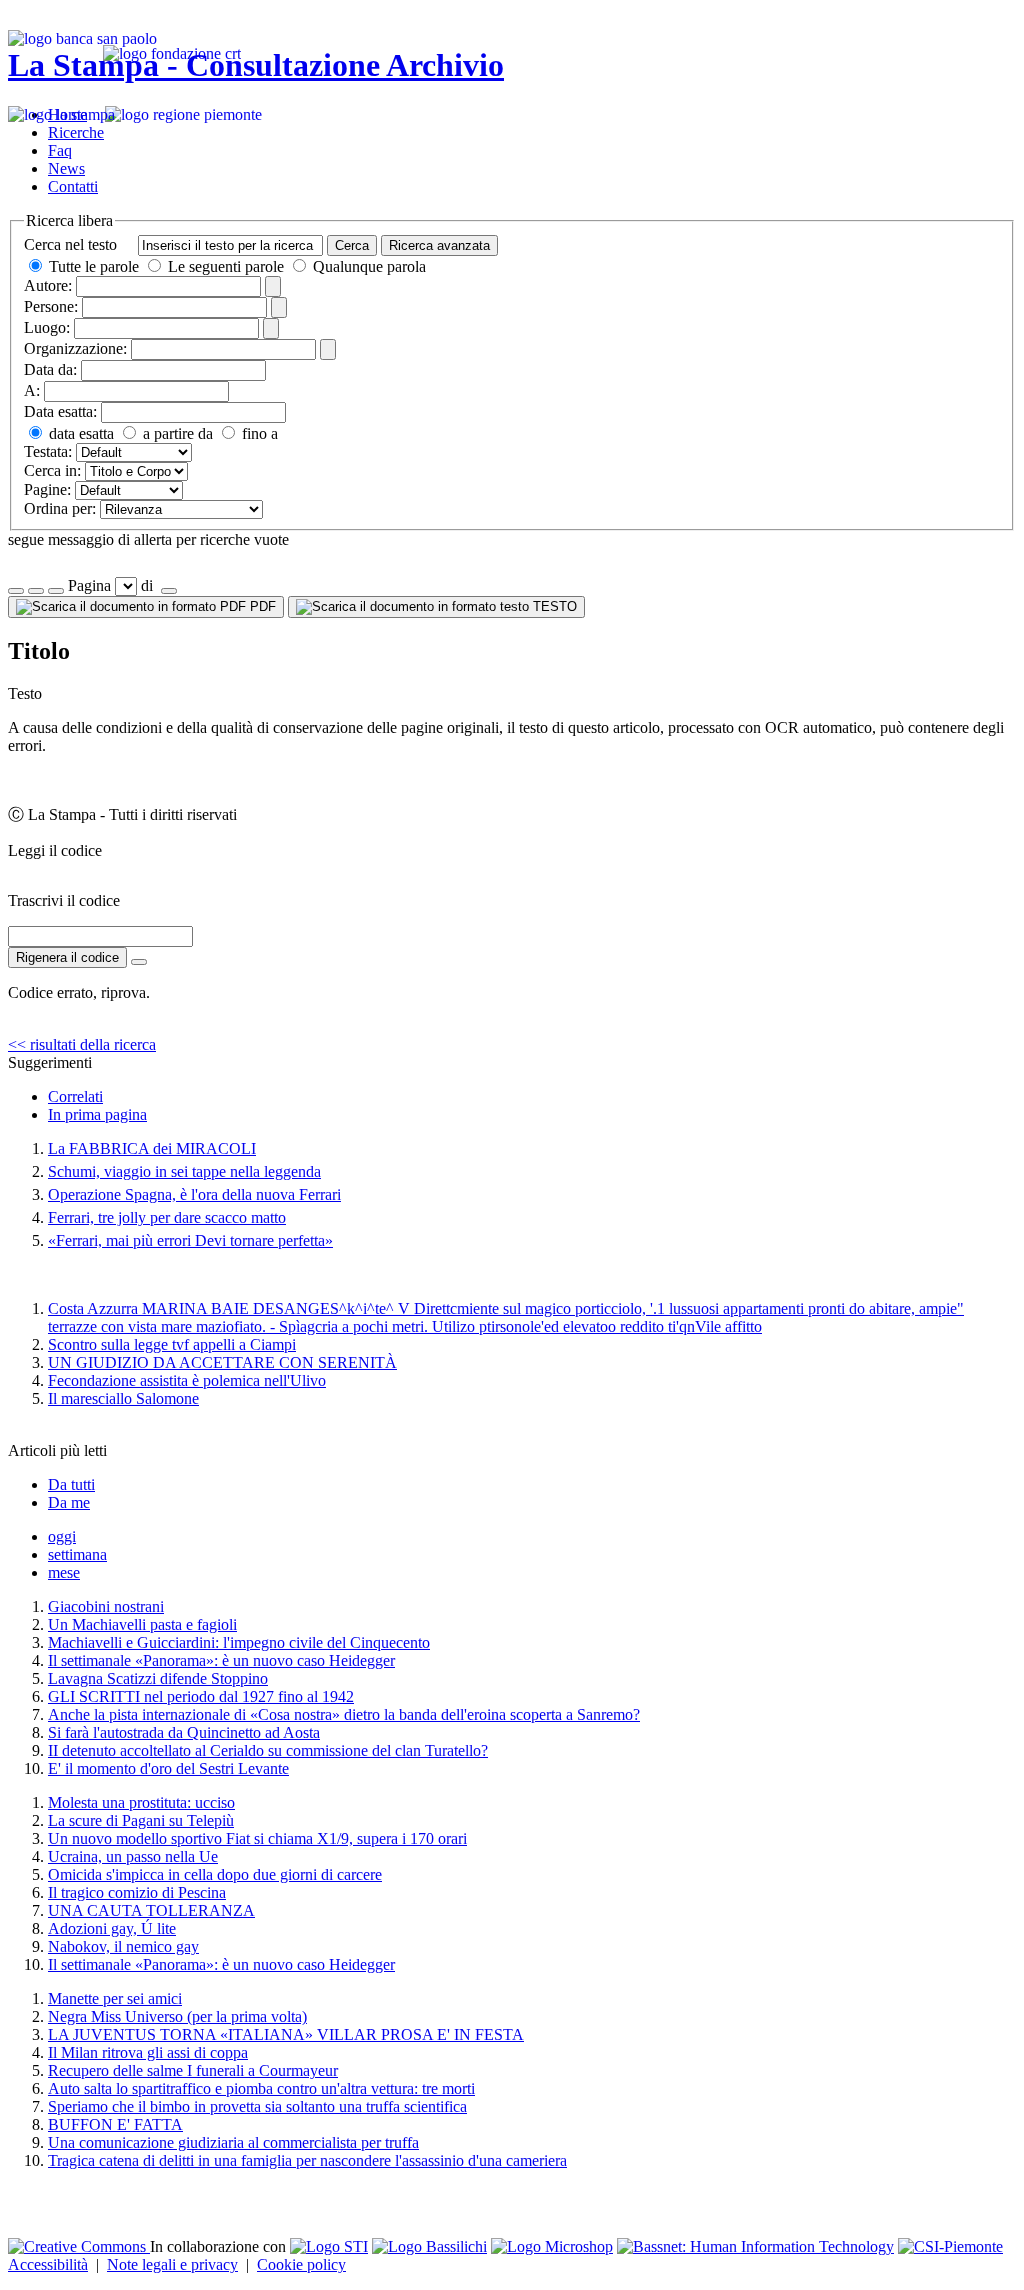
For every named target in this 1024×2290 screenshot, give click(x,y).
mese (64, 1572)
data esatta (79, 433)
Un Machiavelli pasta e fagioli (142, 1624)
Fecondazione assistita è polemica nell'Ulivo (187, 1380)
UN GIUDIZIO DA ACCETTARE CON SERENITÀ (222, 1362)
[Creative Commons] (79, 2246)
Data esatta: (60, 411)
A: (32, 390)
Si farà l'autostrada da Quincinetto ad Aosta (184, 1732)
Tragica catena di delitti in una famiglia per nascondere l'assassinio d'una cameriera (307, 2160)
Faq (60, 150)
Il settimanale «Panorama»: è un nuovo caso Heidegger (221, 1660)
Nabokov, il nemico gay (123, 1946)
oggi (62, 1536)
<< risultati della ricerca (82, 1044)
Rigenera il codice (67, 957)
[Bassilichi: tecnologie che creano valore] (429, 2246)
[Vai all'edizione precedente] (16, 591)
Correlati (75, 1096)
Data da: (50, 369)
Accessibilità (48, 2264)
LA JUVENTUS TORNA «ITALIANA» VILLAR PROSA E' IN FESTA (286, 2034)
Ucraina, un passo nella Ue (133, 1856)
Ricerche (76, 132)
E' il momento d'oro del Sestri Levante (168, 1768)
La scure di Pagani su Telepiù (141, 1820)
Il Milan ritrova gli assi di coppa (148, 2052)
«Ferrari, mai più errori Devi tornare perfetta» (190, 1240)
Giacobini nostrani (106, 1606)
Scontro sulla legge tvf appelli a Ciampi (172, 1344)
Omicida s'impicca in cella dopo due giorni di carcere (215, 1874)
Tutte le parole (94, 266)
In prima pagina (97, 1114)
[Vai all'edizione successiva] (36, 591)
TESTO (553, 606)
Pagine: (47, 489)
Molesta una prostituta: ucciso (141, 1802)
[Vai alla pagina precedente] (56, 591)
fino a (258, 433)
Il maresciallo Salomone (123, 1398)
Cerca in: (52, 470)
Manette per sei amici (115, 1998)
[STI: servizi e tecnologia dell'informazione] (329, 2246)
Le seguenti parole (226, 266)
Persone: (51, 306)
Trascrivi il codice (64, 900)
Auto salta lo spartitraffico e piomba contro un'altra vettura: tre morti (261, 2088)
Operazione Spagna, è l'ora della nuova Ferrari (194, 1194)
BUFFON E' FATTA (115, 2124)
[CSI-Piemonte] (950, 2246)
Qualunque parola (367, 266)
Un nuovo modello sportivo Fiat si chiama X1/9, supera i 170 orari (257, 1838)
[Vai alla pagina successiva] (169, 591)
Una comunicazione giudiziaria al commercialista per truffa (233, 2142)
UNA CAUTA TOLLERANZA (151, 1910)
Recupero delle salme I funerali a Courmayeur (193, 2070)
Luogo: (47, 327)
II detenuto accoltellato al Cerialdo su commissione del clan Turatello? (268, 1750)
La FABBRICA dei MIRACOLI (152, 1148)
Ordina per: (60, 508)
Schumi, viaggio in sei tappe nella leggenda (184, 1171)
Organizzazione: (75, 348)
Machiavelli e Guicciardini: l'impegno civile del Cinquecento (239, 1642)
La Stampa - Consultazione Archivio (256, 65)
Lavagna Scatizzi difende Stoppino (158, 1678)
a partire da (176, 433)
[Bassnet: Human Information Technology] (755, 2246)
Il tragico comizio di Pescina (137, 1892)
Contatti (73, 186)
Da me (69, 1502)
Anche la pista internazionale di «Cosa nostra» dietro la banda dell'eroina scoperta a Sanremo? (344, 1714)
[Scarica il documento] (139, 962)
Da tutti (71, 1484)
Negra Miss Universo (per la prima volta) (177, 2016)
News (66, 168)
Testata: (48, 451)
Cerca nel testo (70, 244)
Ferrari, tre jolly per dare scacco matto (167, 1217)
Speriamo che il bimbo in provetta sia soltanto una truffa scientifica (257, 2106)
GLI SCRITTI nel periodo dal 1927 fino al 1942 (201, 1696)
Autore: (48, 285)
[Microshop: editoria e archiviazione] (552, 2246)
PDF (261, 606)
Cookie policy (301, 2264)
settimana (77, 1554)
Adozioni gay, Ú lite (112, 1928)
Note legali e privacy (172, 2264)
